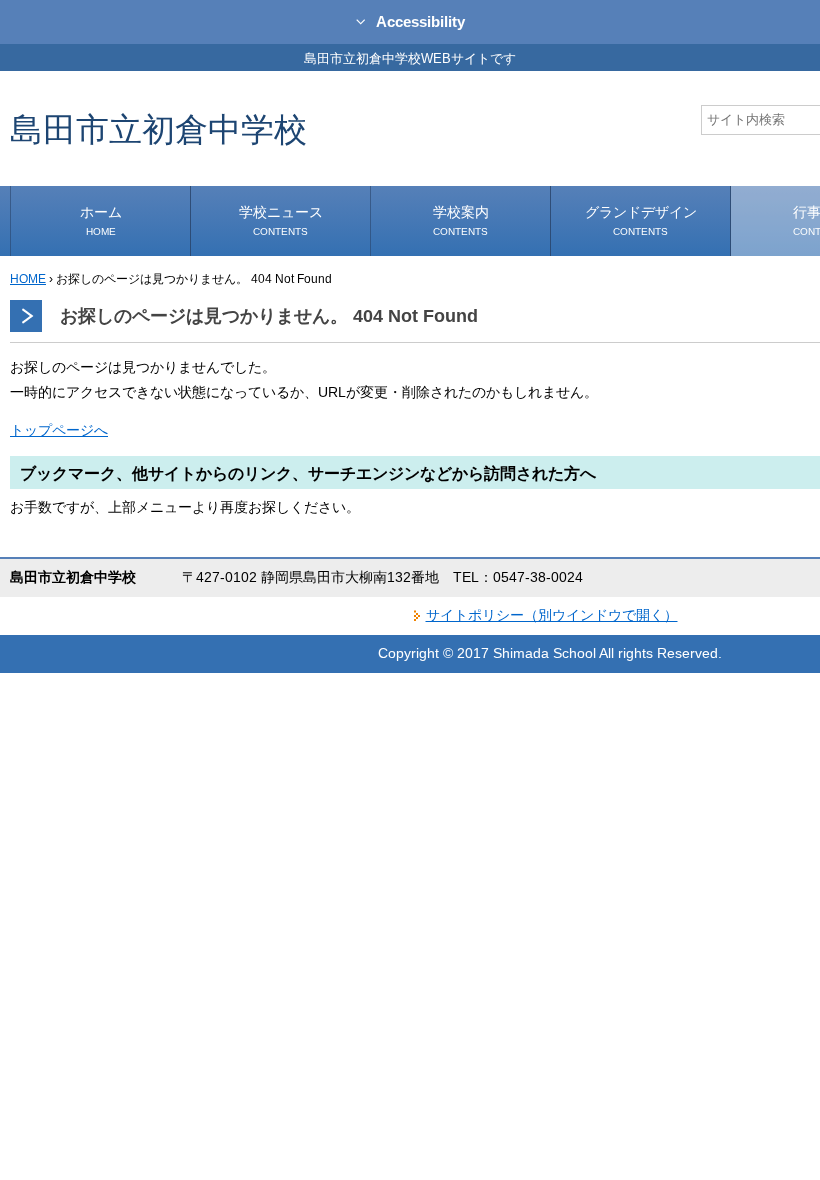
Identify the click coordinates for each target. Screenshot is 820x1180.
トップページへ (59, 430)
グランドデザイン (641, 220)
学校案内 (461, 220)
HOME (28, 279)
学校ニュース (281, 220)
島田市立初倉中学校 (158, 128)
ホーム (101, 220)
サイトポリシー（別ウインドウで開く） (552, 615)
